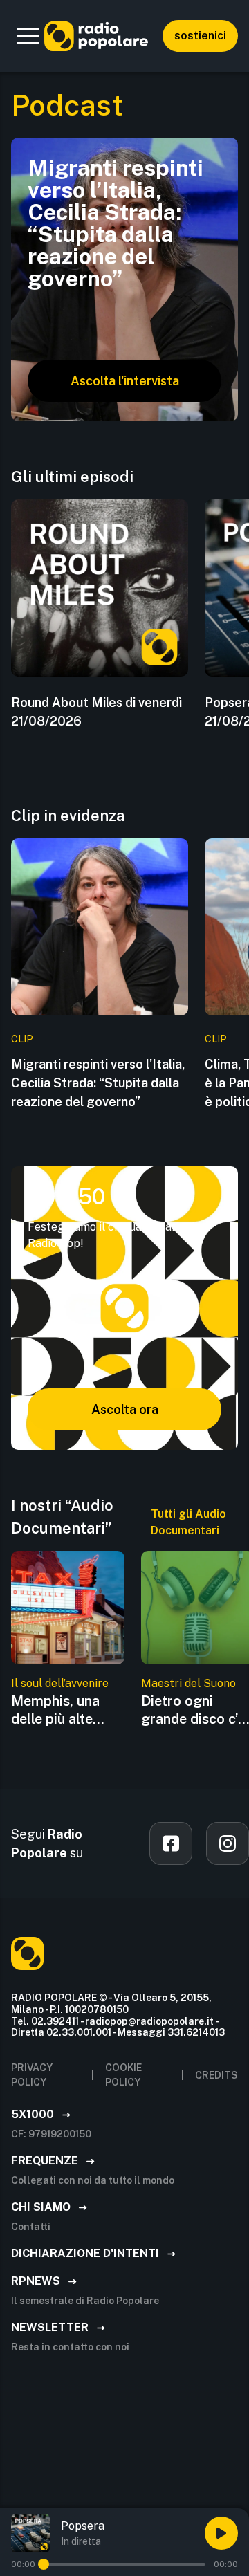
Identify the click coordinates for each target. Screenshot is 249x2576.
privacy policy (32, 2075)
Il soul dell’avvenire (60, 1683)
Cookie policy (123, 2075)
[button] (28, 36)
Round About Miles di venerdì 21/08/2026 (96, 712)
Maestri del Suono (188, 1683)
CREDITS (216, 2075)
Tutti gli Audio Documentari (188, 1522)
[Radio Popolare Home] (96, 36)
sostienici (200, 36)
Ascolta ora (125, 1409)
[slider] (44, 2564)
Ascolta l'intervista (125, 381)
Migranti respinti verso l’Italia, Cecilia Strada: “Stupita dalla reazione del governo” (98, 1083)
